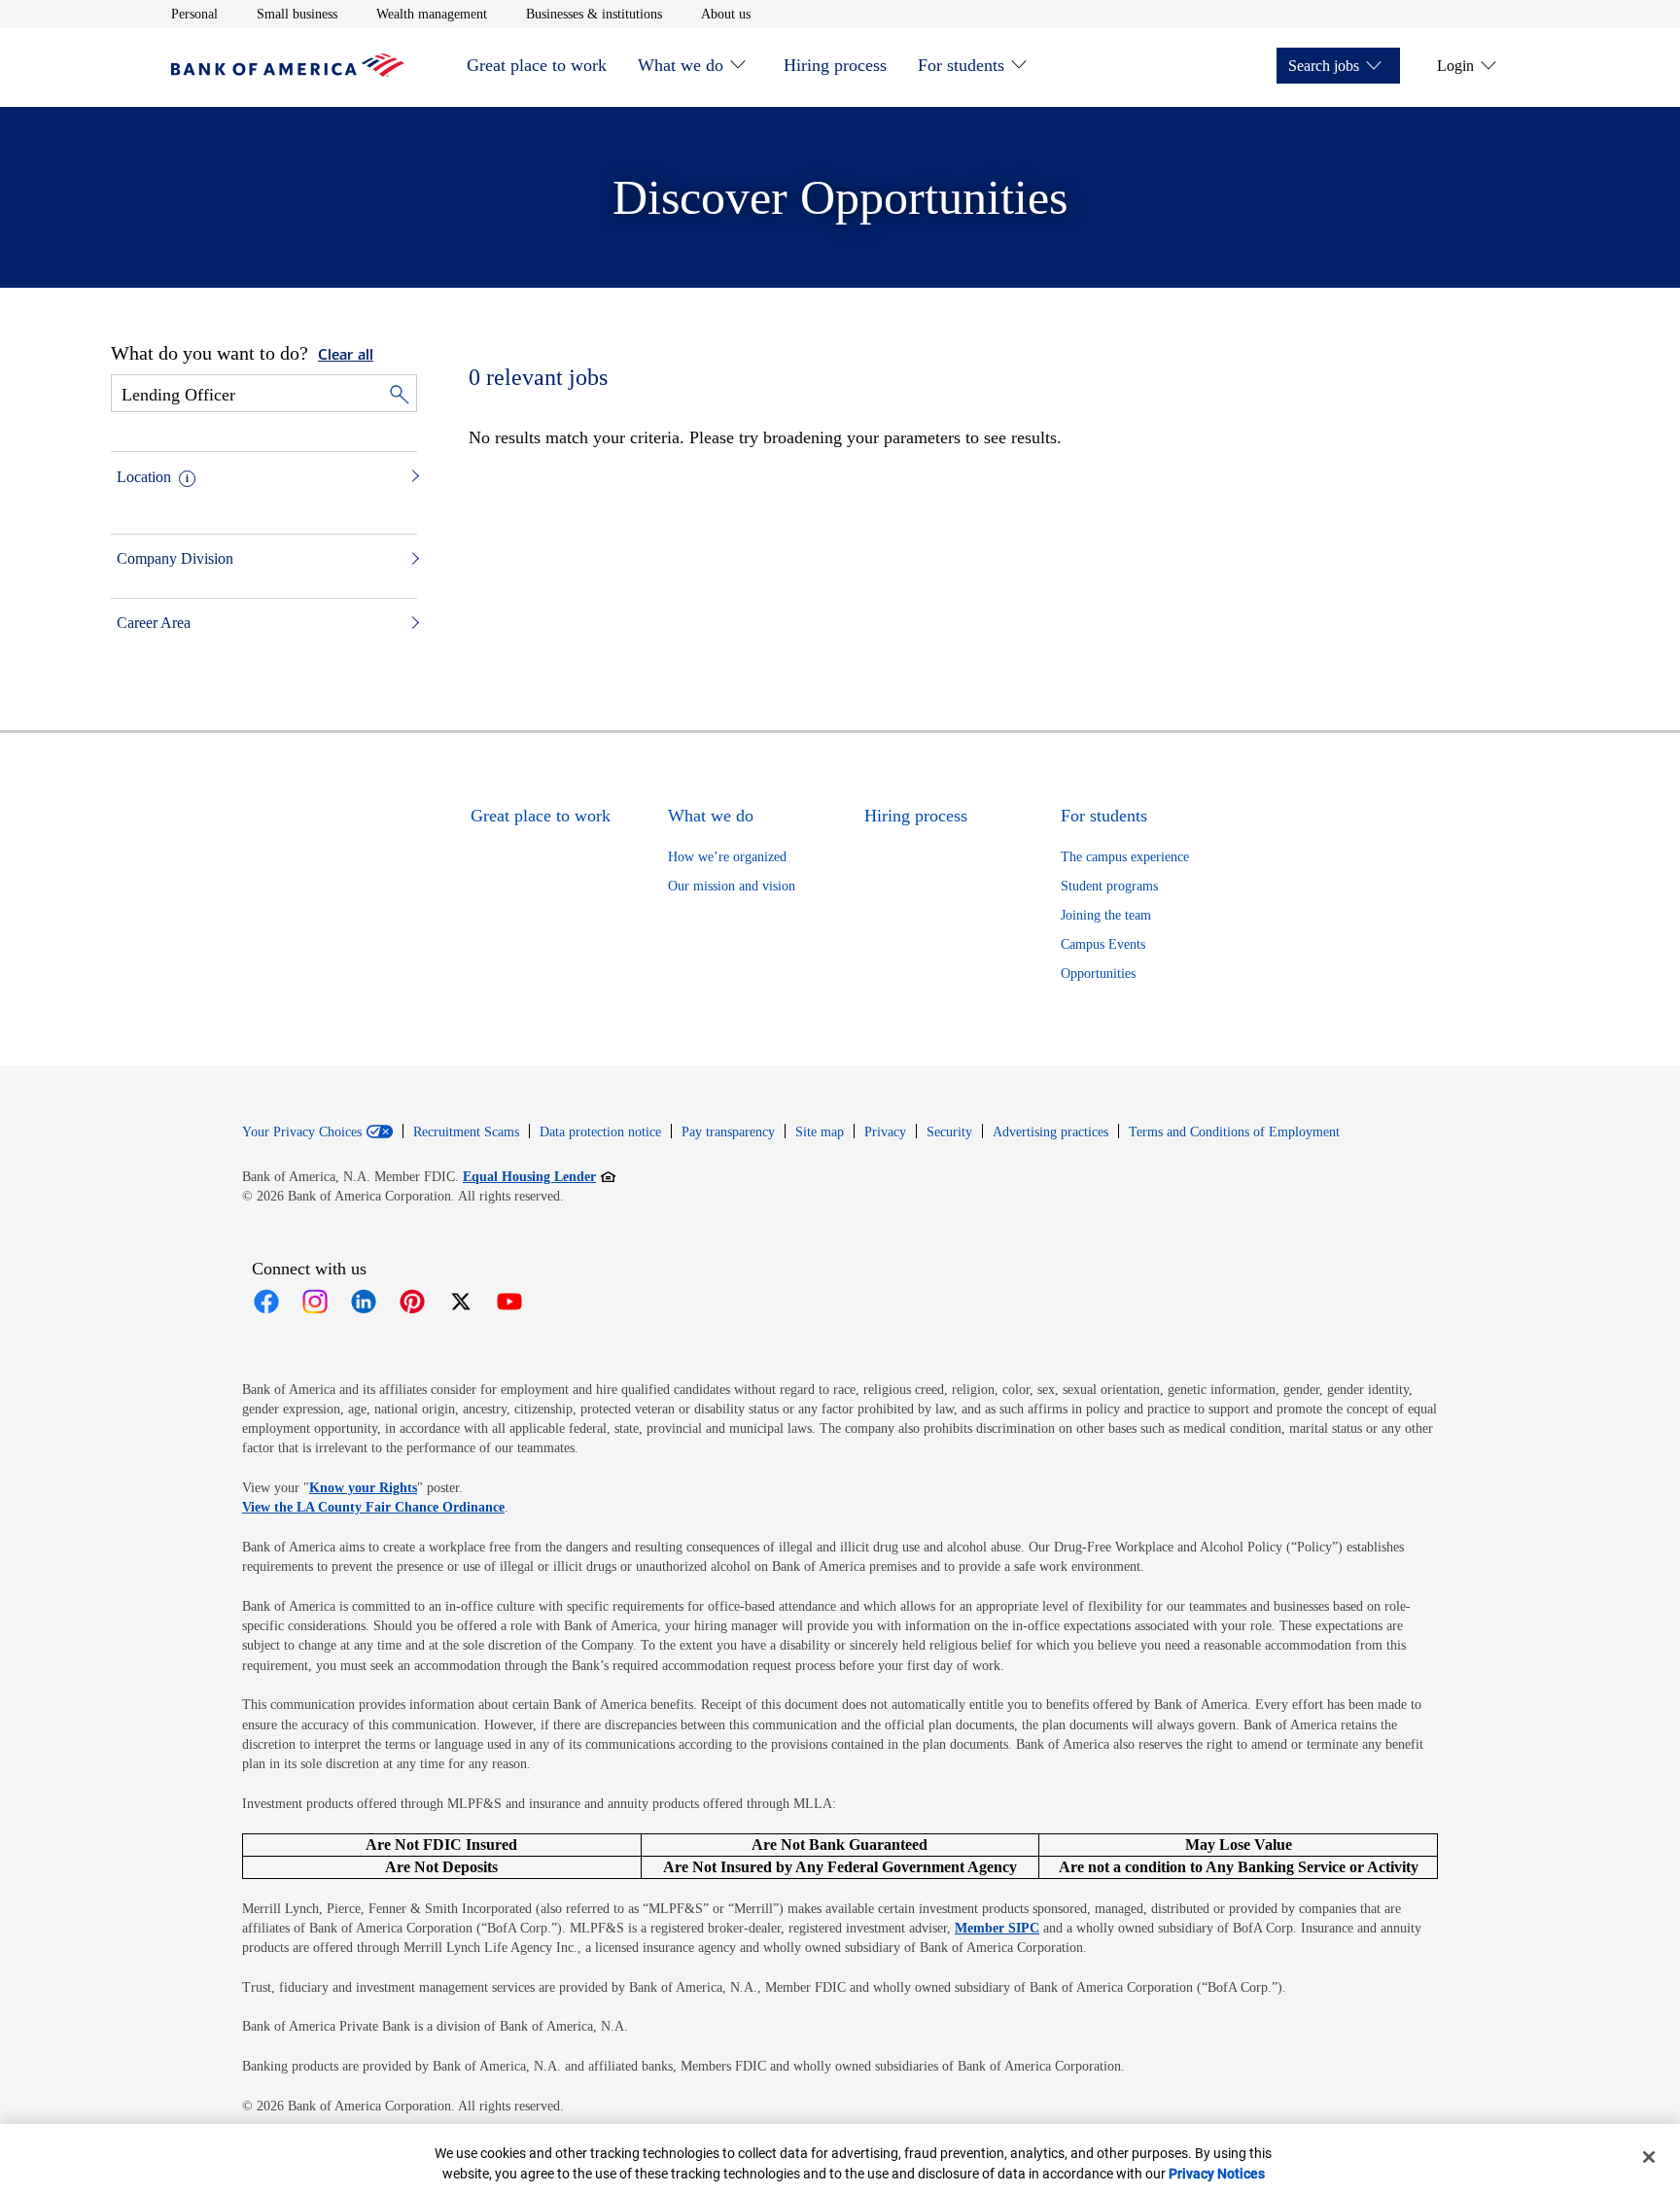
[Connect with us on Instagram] (315, 1302)
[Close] (1649, 2157)
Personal (194, 14)
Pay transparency (728, 1132)
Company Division (175, 558)
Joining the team (1106, 915)
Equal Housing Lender (539, 1176)
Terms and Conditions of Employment (1234, 1132)
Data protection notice (600, 1132)
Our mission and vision (732, 886)
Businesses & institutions (594, 14)
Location (144, 477)
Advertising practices (1050, 1132)
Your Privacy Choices (302, 1132)
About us (726, 14)
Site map (820, 1132)
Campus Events (1103, 944)
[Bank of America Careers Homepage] (288, 71)
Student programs (1109, 886)
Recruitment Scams (466, 1132)
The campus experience (1125, 857)
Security (949, 1132)
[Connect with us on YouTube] (509, 1302)
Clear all (346, 356)
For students (961, 65)
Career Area (154, 623)
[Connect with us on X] (461, 1302)
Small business (297, 14)
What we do (681, 65)
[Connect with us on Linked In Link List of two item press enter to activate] (364, 1302)
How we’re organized (727, 857)
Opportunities (1098, 974)
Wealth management (432, 14)
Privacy (885, 1132)
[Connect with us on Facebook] (266, 1302)
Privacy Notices (1217, 2174)
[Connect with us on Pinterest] (412, 1302)
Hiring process (835, 65)
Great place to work (537, 65)
